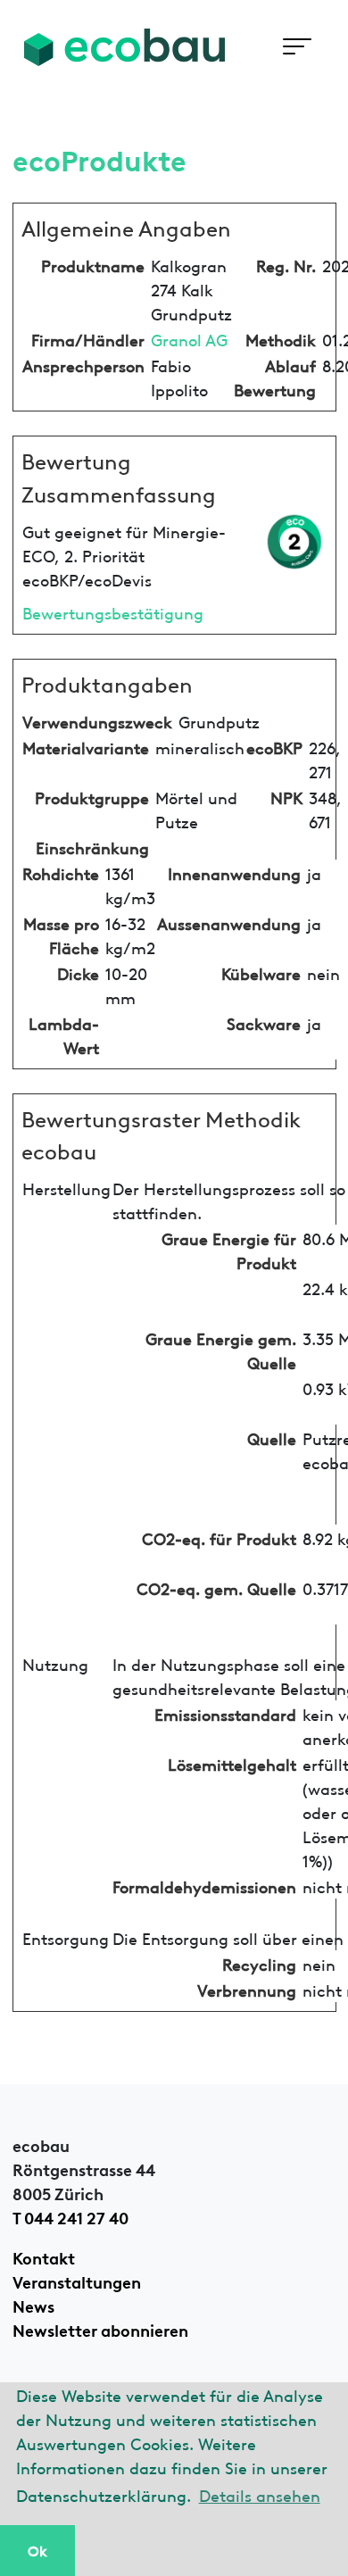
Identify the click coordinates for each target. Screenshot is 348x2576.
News (33, 2305)
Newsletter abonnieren (100, 2329)
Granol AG (189, 339)
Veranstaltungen (77, 2281)
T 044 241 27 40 (70, 2216)
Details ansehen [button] (260, 2494)
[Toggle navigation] (297, 47)
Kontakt (44, 2256)
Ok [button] (37, 2550)
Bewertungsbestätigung (113, 612)
